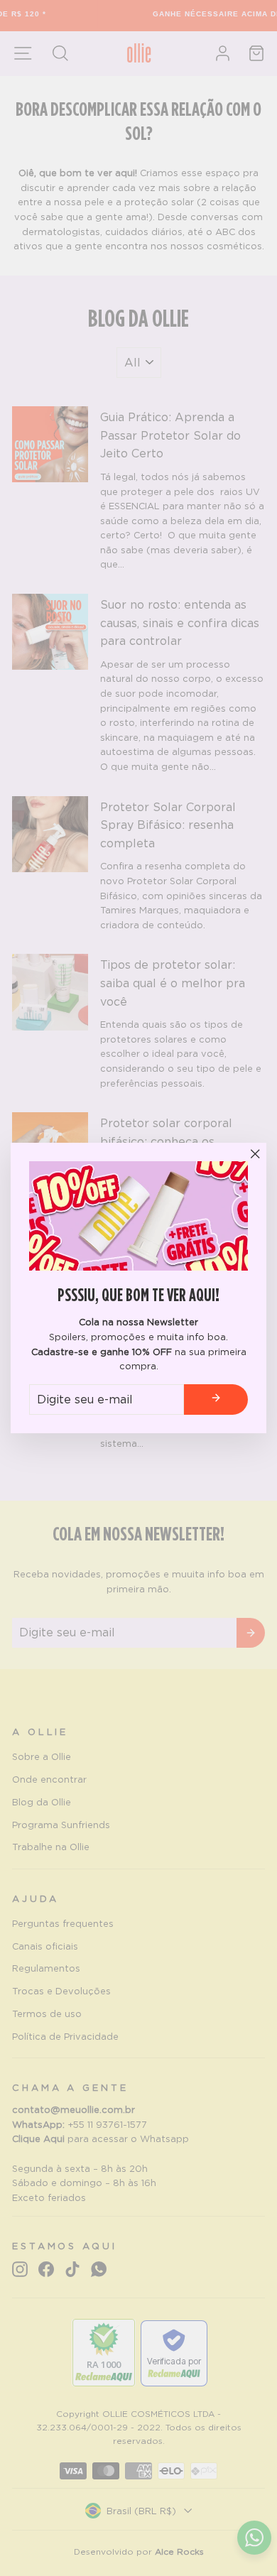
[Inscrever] (216, 1400)
